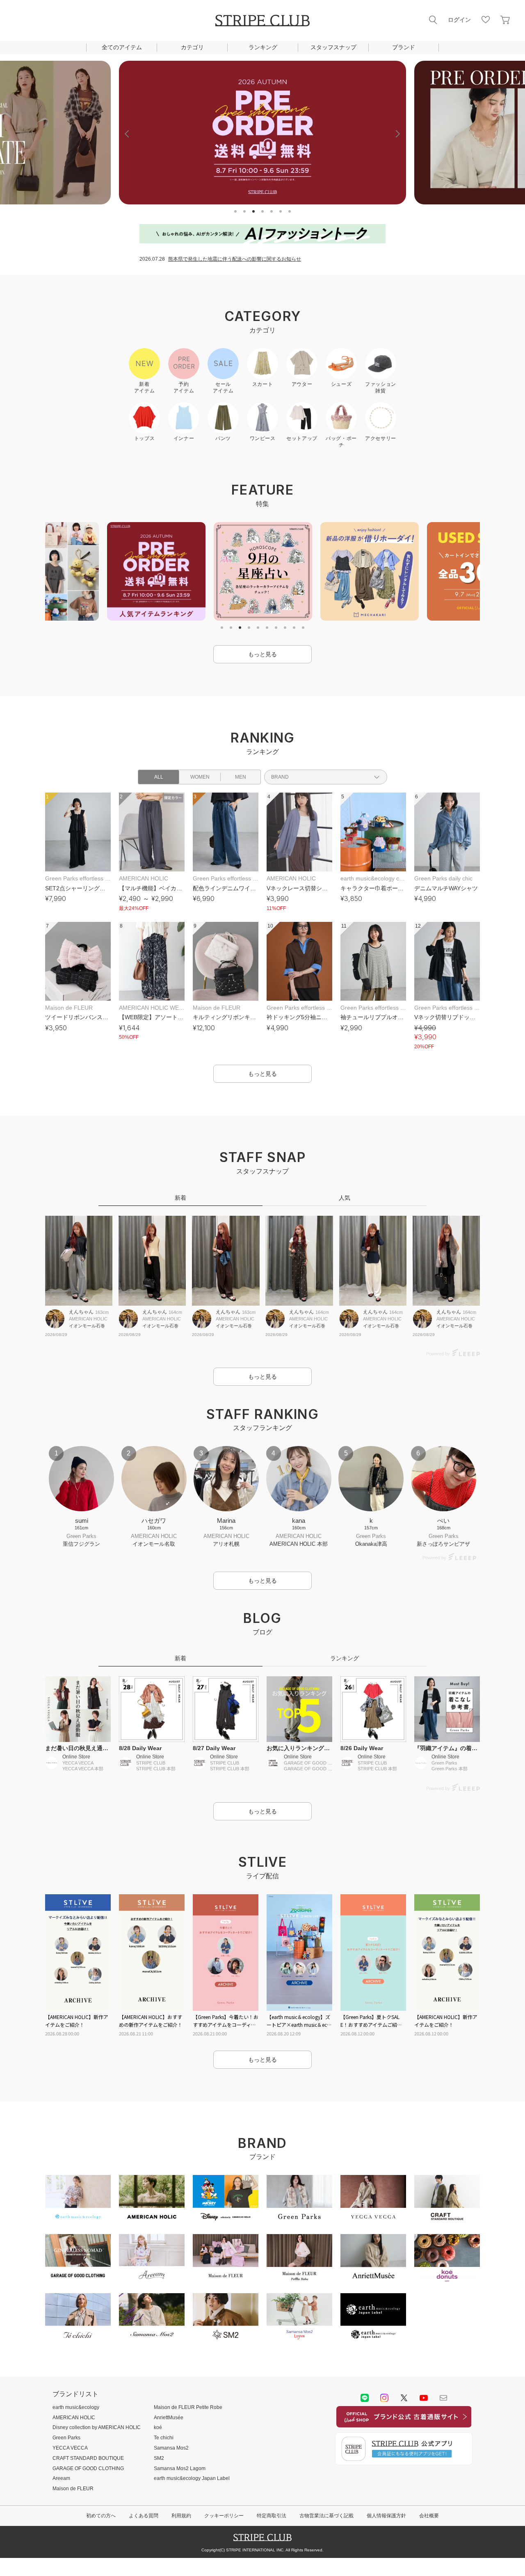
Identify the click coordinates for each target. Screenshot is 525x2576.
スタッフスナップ (333, 47)
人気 (345, 1198)
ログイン (459, 20)
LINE (365, 2398)
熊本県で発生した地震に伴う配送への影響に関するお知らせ (235, 259)
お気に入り (486, 20)
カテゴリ (192, 47)
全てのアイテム (122, 47)
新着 (180, 1198)
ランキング (263, 47)
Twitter (404, 2398)
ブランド (404, 47)
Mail (443, 2398)
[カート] (505, 20)
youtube (424, 2398)
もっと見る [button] (262, 654)
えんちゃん (81, 1312)
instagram (384, 2398)
